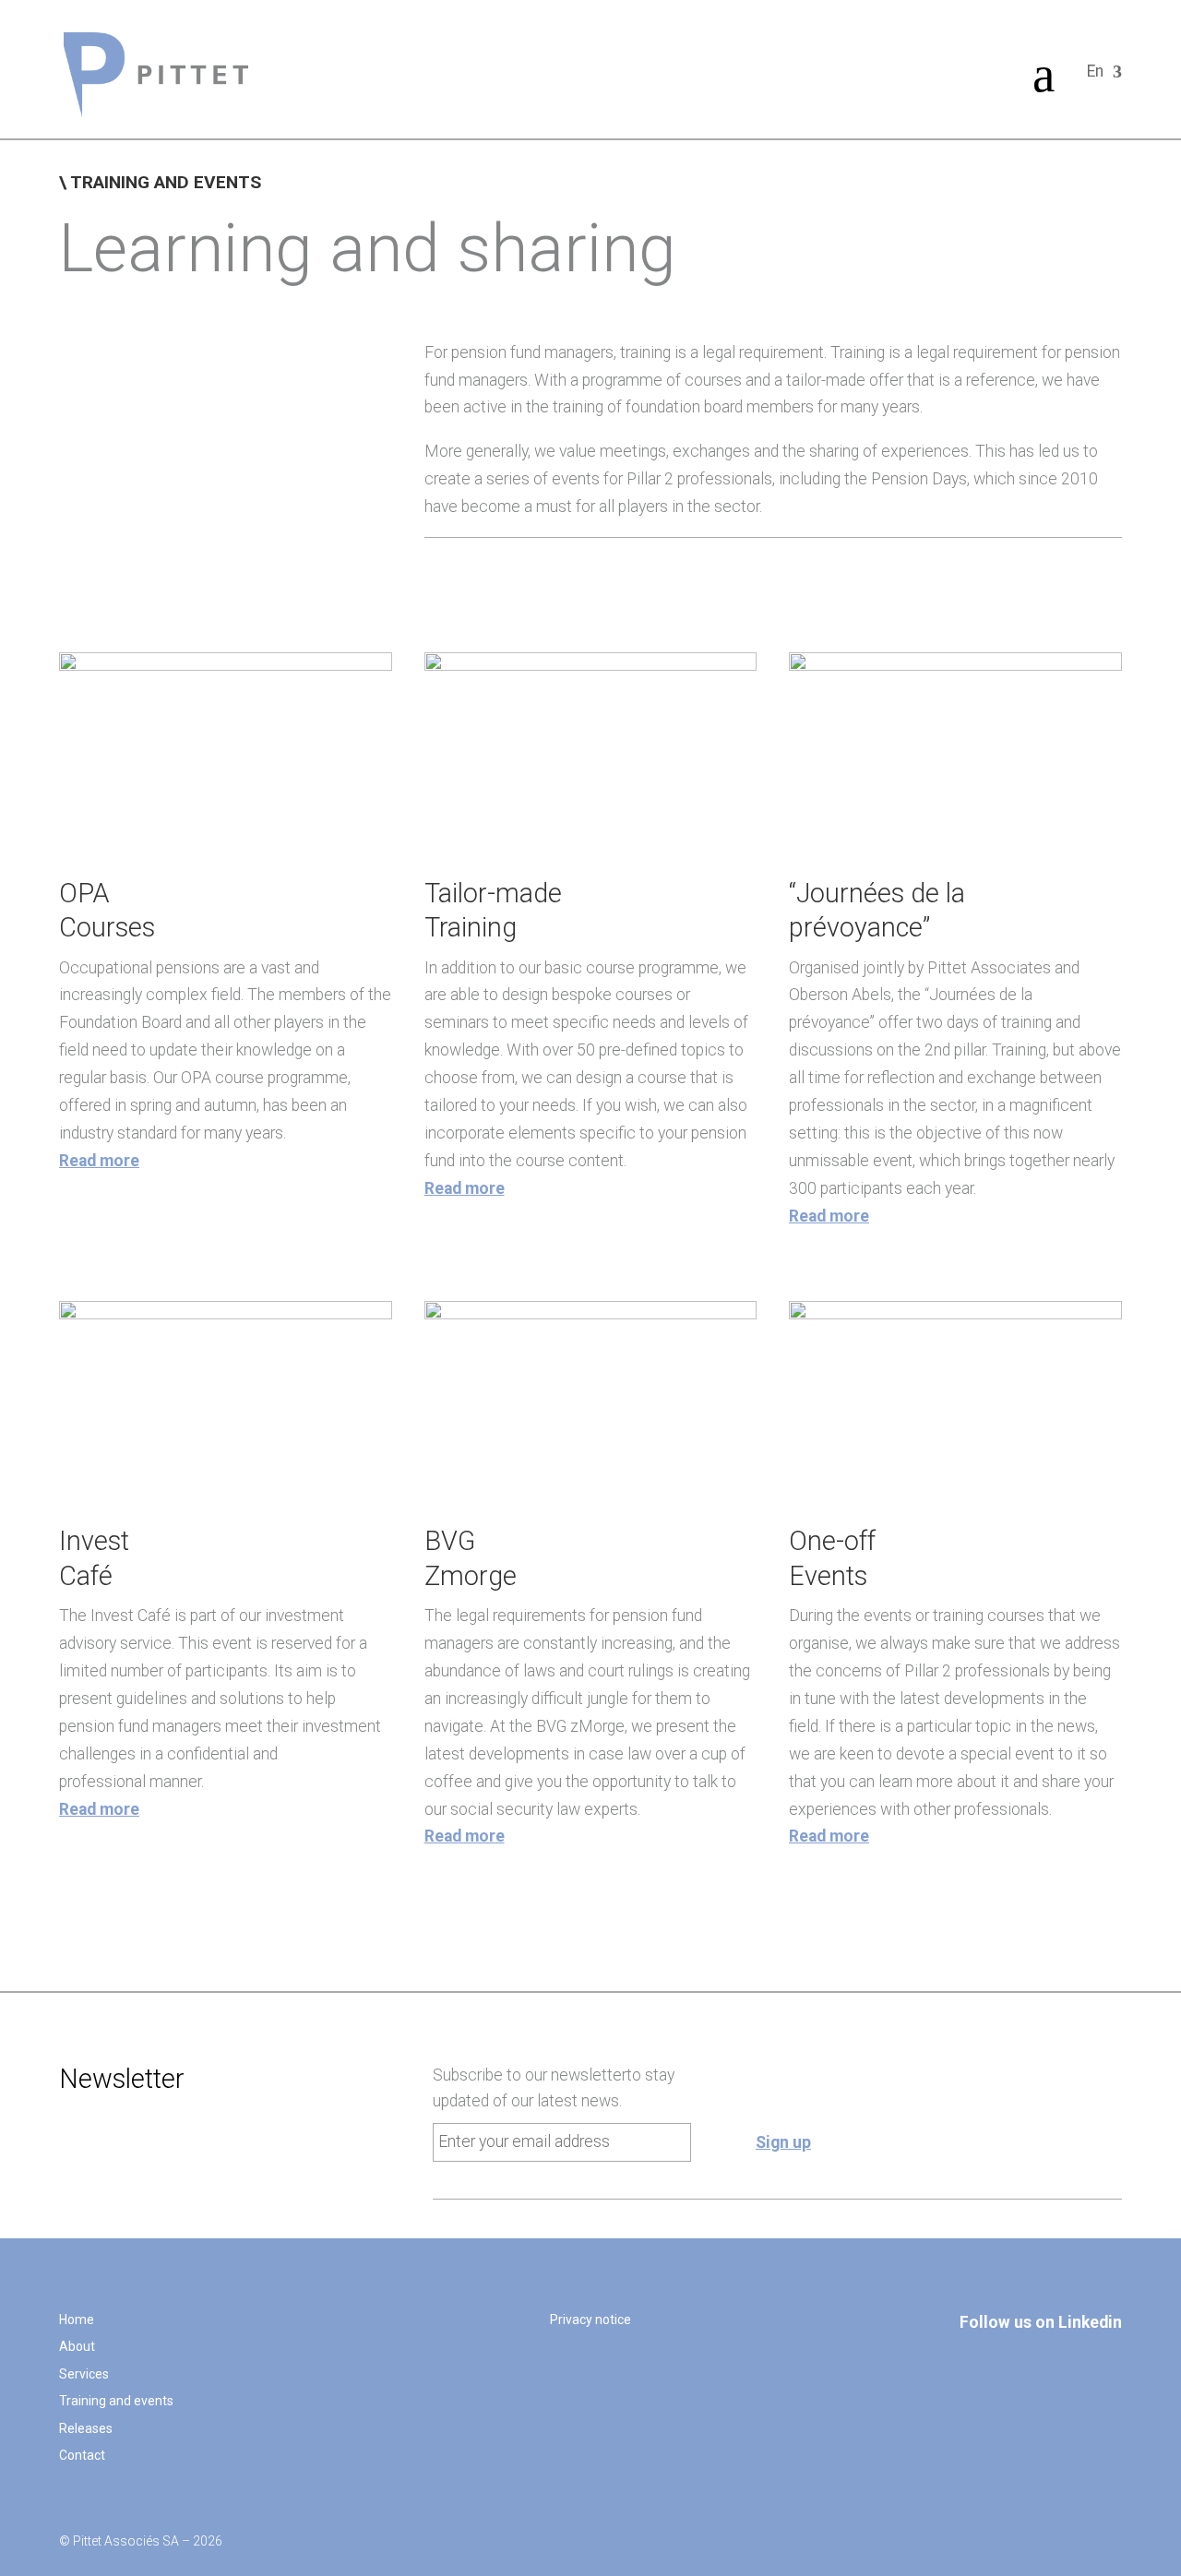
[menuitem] (156, 75)
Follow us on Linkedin (1041, 2322)
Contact (82, 2455)
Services (84, 2374)
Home (77, 2320)
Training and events (116, 2401)
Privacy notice (590, 2320)
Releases (86, 2428)
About (77, 2346)
